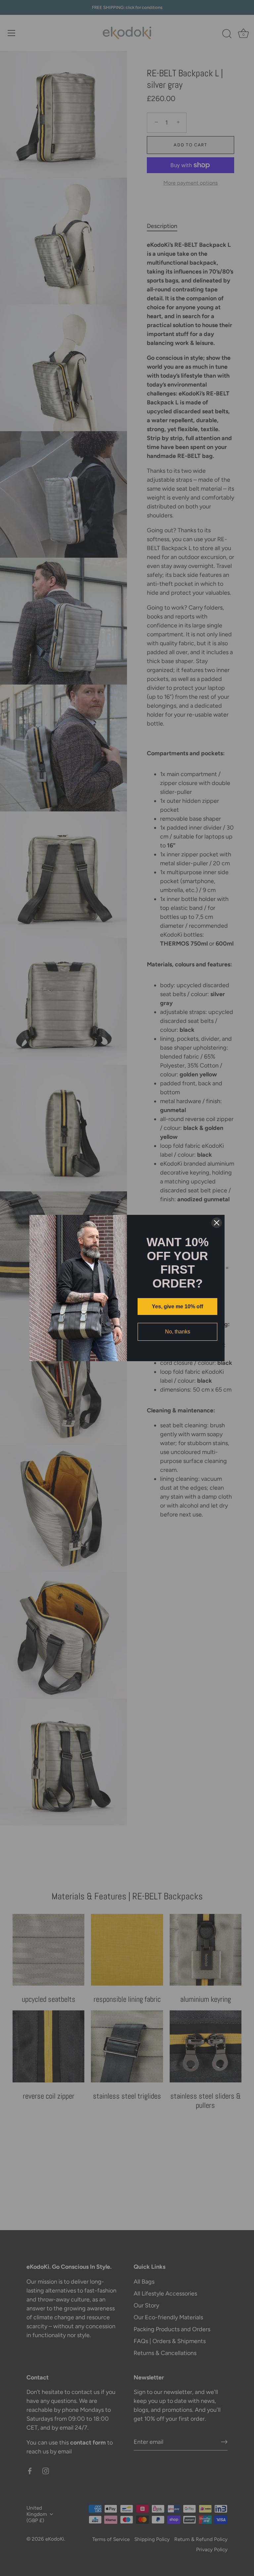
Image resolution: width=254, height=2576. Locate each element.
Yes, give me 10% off (177, 1307)
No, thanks (178, 1332)
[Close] (217, 1223)
